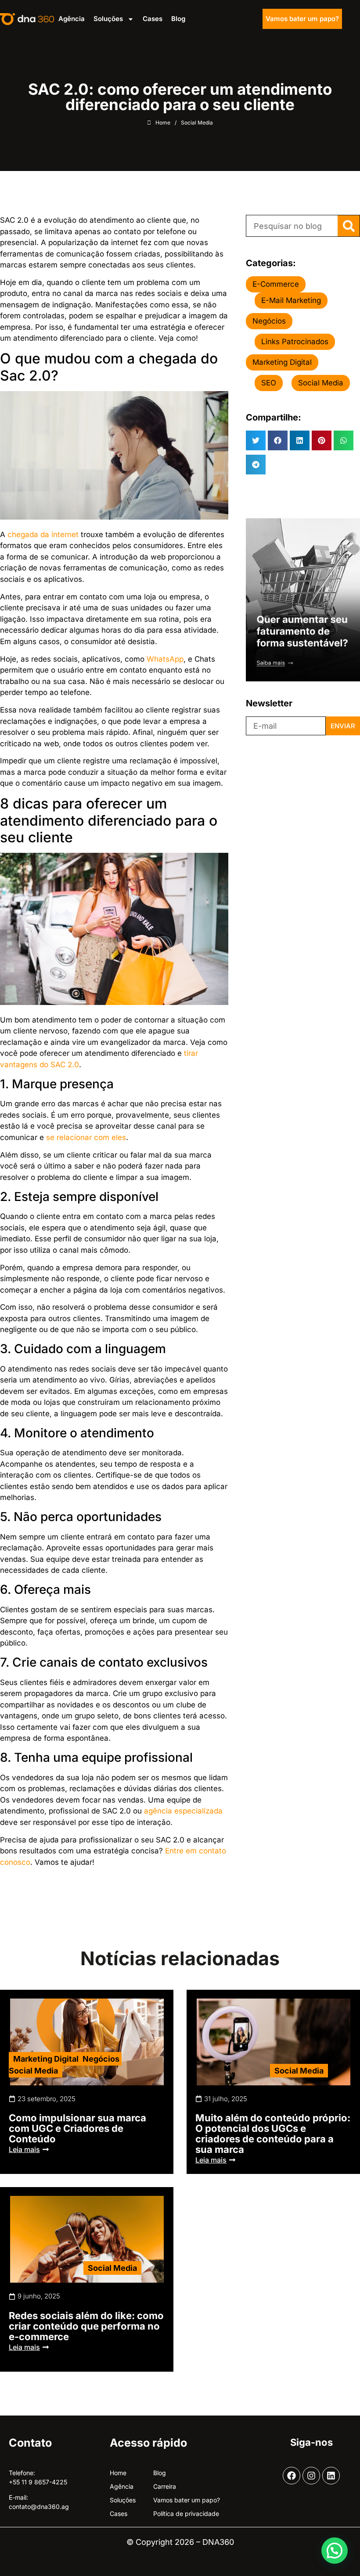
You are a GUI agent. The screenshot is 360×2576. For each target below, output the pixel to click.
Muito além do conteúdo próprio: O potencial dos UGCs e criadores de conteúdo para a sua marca (273, 2134)
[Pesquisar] (349, 226)
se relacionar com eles (86, 1137)
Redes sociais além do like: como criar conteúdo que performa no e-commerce (86, 2326)
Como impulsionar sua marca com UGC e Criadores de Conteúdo (77, 2128)
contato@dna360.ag (39, 2507)
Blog (178, 19)
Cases (153, 19)
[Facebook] (292, 2476)
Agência (72, 19)
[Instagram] (311, 2476)
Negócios (101, 2059)
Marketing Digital (46, 2059)
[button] (256, 440)
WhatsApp (165, 659)
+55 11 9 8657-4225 (38, 2482)
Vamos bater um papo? (302, 19)
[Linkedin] (331, 2476)
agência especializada (183, 1811)
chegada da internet (43, 534)
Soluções (108, 19)
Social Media (33, 2071)
